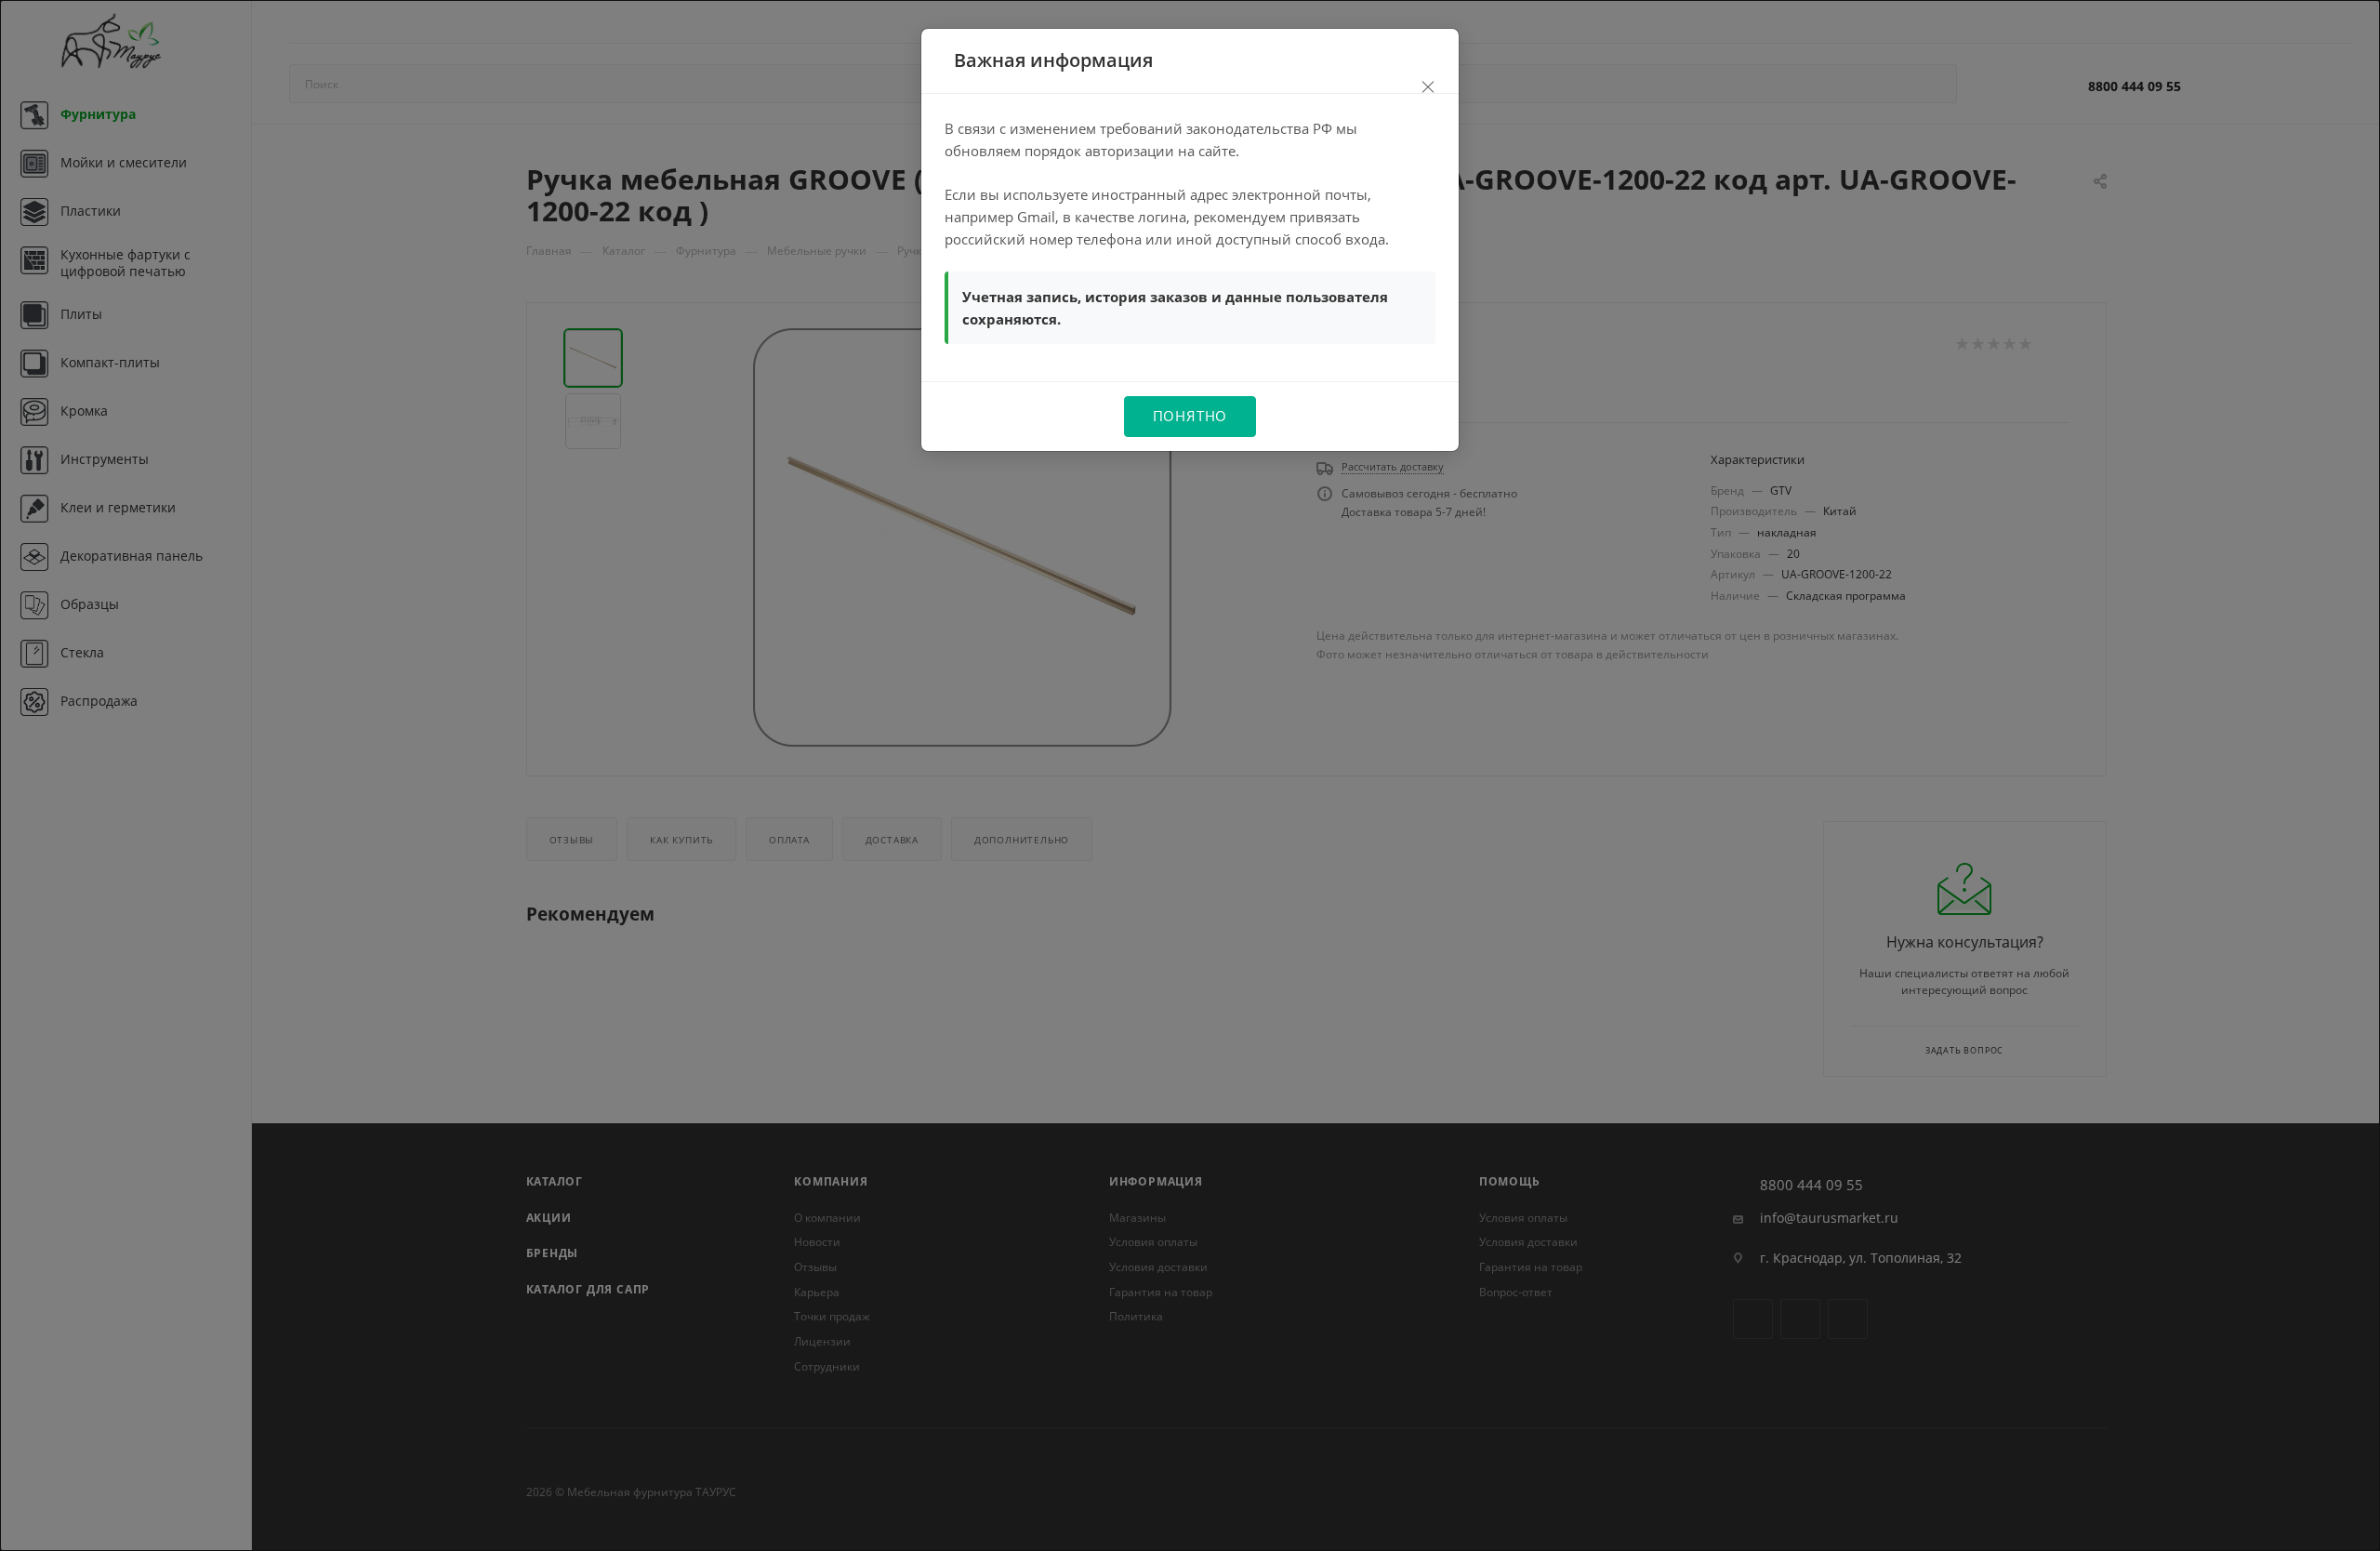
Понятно (1190, 416)
